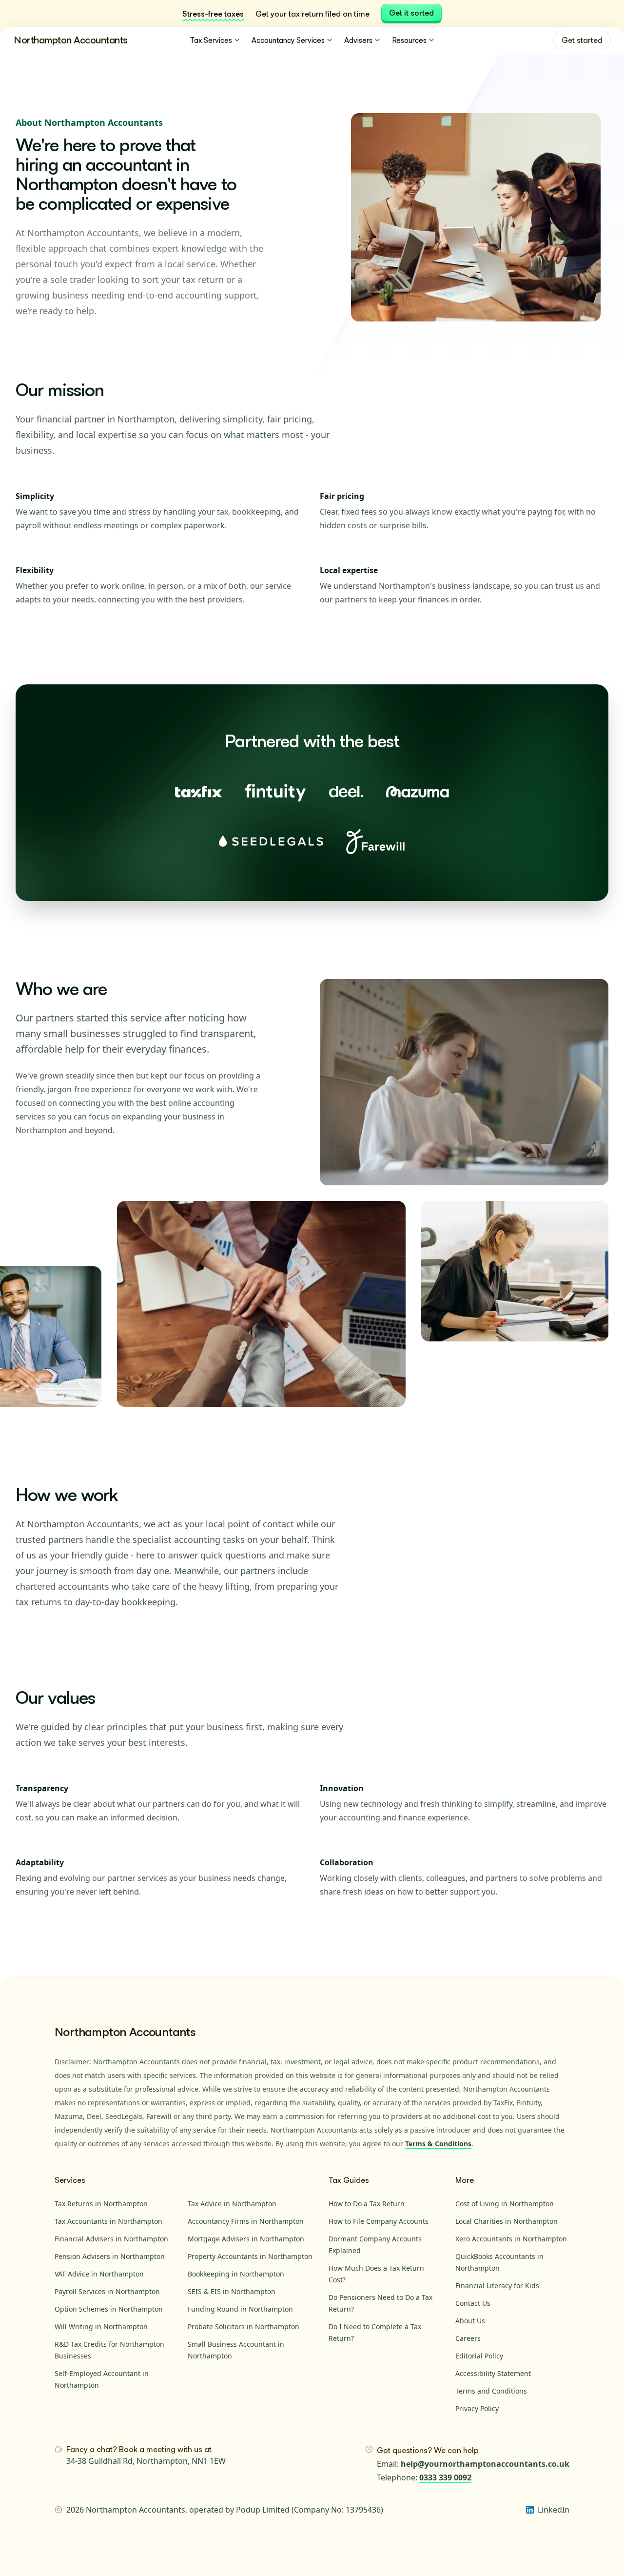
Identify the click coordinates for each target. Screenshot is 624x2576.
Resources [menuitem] (409, 40)
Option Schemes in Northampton (109, 2309)
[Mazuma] (418, 792)
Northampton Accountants (71, 40)
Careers (468, 2338)
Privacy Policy (477, 2408)
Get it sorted (411, 13)
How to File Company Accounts (379, 2221)
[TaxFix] (198, 792)
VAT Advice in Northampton (99, 2274)
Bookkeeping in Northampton (236, 2274)
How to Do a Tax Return (367, 2204)
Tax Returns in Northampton (101, 2204)
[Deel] (346, 792)
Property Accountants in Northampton (250, 2256)
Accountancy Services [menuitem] (288, 40)
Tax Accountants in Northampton (108, 2221)
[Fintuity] (275, 792)
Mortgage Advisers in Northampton (246, 2239)
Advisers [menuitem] (358, 40)
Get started (582, 40)
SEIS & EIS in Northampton (232, 2291)
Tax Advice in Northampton (232, 2204)
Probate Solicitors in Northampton (244, 2326)
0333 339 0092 (445, 2477)
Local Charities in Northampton (507, 2221)
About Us (470, 2321)
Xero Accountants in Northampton (511, 2239)
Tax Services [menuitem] (211, 40)
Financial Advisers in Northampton (111, 2239)
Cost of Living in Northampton (505, 2204)
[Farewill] (376, 841)
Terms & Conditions (438, 2144)
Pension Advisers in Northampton (110, 2256)
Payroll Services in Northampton (107, 2291)
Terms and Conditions (491, 2391)
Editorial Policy (479, 2356)
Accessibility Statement (493, 2373)
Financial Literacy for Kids (497, 2286)
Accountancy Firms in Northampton (246, 2221)
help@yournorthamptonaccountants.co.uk (485, 2464)
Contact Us (473, 2303)
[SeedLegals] (271, 841)
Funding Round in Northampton (240, 2309)
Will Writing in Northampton (101, 2326)
